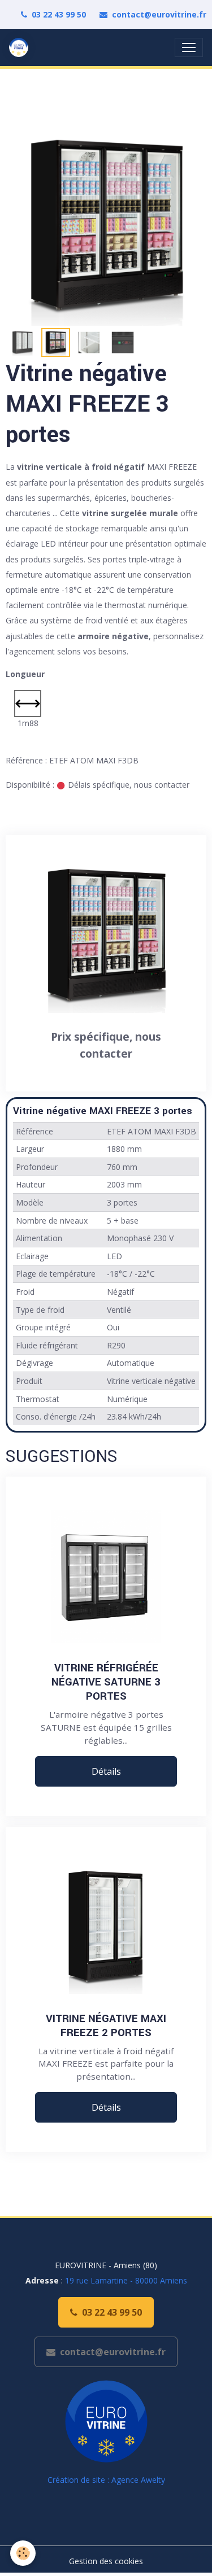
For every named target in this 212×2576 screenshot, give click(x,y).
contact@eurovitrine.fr (159, 14)
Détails (106, 1771)
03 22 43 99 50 (59, 14)
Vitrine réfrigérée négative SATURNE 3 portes (106, 1682)
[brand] (21, 47)
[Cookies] (23, 2553)
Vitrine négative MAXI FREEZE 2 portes (106, 2025)
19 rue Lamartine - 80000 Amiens (126, 2280)
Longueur (25, 674)
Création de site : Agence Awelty (106, 2480)
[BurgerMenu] (189, 47)
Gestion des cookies (106, 2561)
